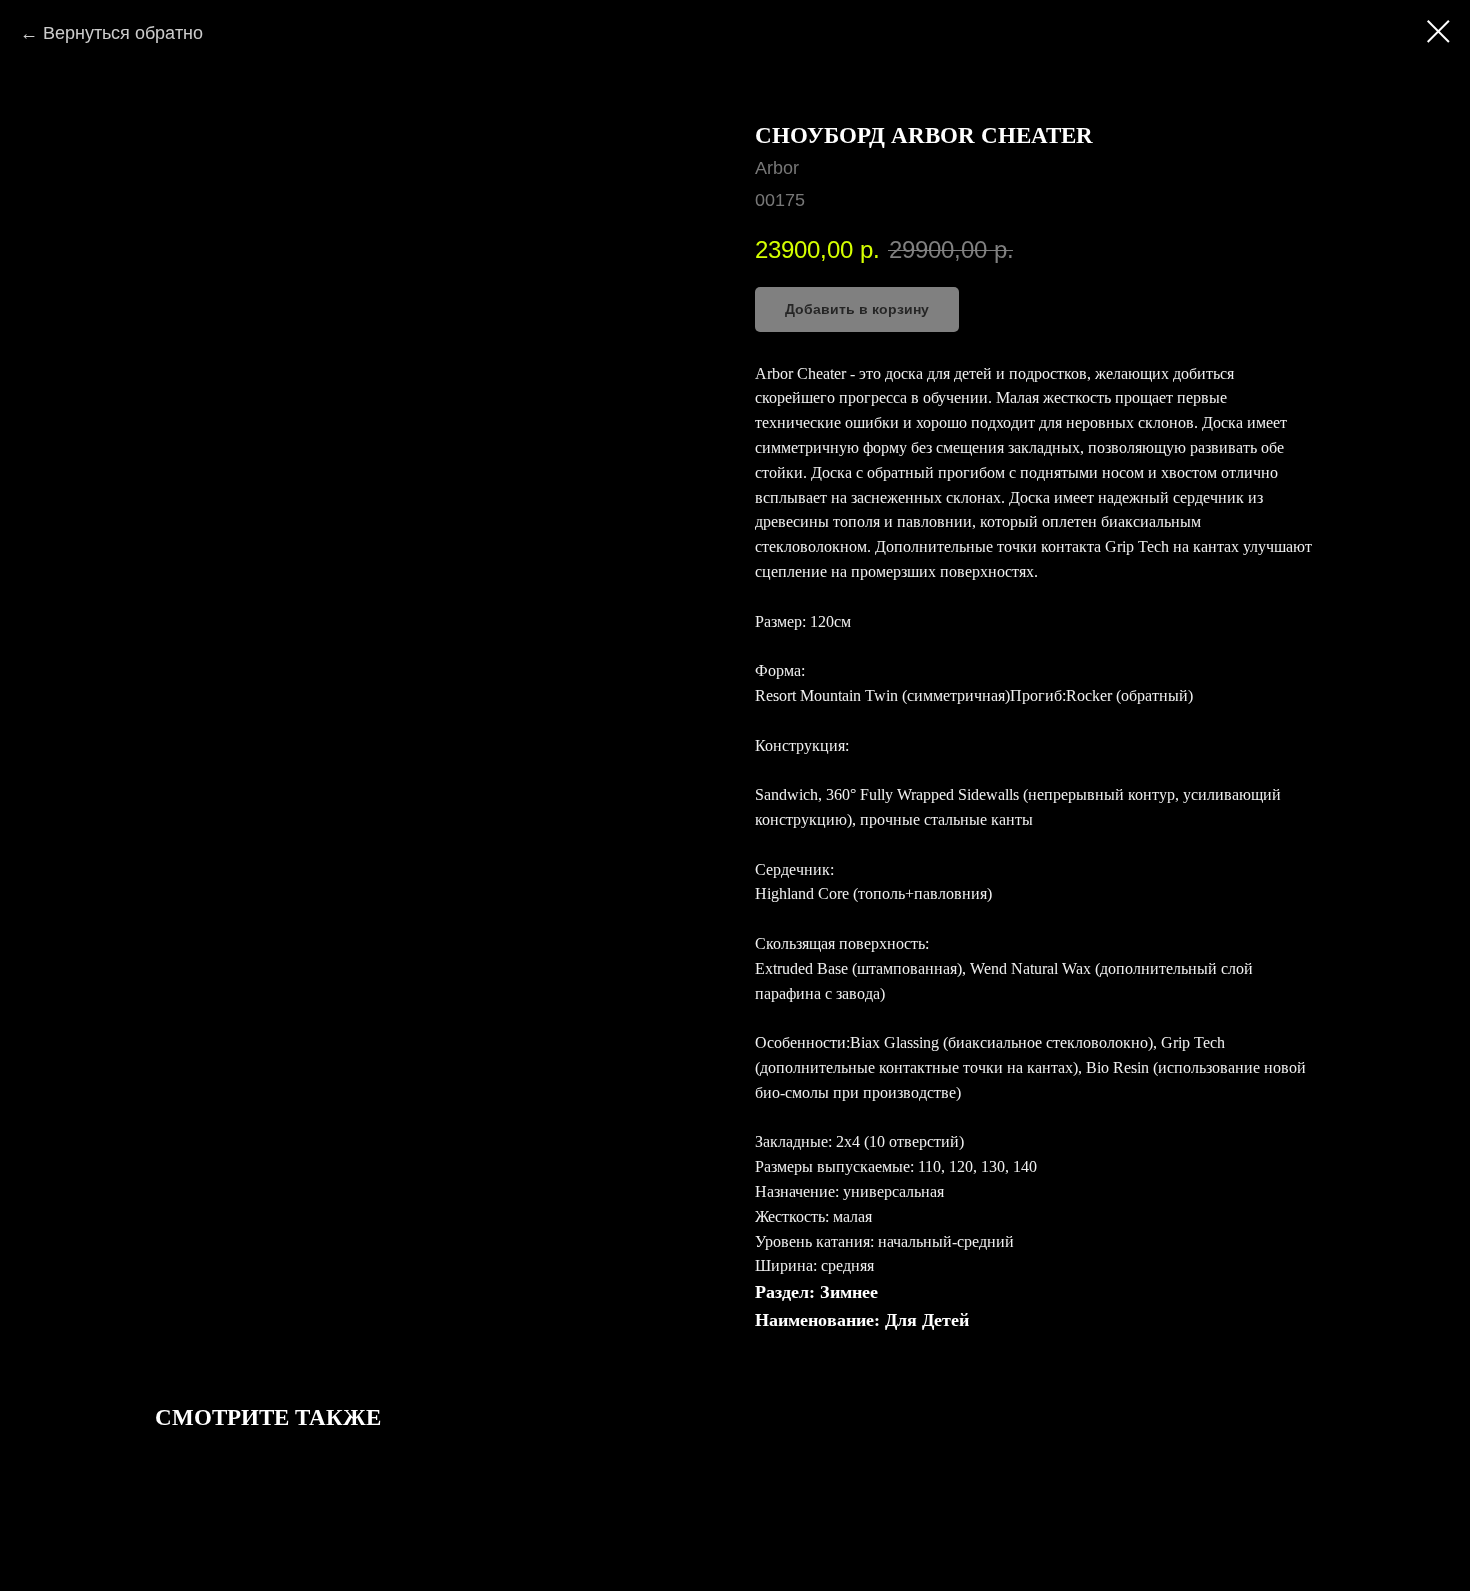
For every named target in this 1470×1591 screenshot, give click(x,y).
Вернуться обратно (123, 33)
